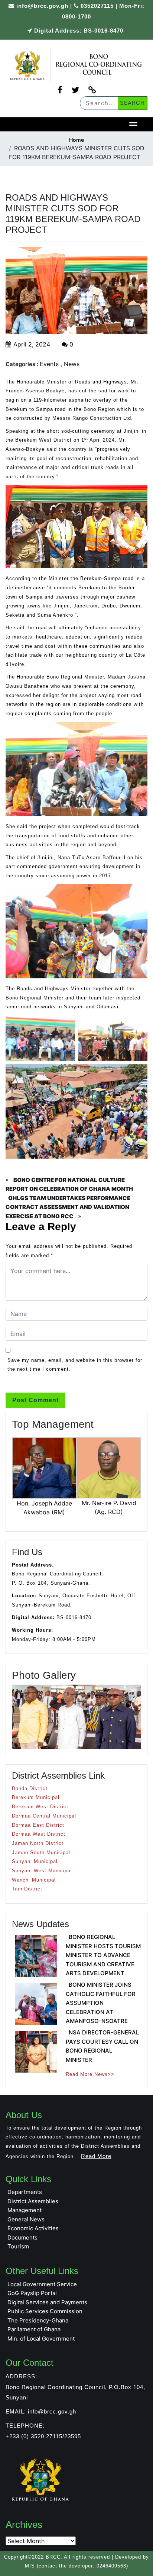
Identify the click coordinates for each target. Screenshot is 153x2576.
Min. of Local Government (41, 2339)
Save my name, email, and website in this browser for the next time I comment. (75, 1365)
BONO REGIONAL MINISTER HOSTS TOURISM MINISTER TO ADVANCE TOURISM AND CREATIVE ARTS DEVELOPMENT (103, 1955)
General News (26, 2219)
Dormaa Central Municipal (44, 1816)
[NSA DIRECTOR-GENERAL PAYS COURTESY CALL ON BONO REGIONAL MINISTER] (36, 2052)
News (72, 364)
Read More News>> (90, 2074)
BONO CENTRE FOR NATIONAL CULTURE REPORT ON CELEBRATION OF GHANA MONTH (69, 1185)
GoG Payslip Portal (32, 2293)
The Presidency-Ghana (38, 2320)
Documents (22, 2237)
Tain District (27, 1889)
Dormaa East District (38, 1825)
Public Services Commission (45, 2311)
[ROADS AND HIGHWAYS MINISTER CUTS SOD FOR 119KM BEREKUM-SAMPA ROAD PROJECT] (76, 65)
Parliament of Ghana (34, 2329)
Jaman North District (38, 1843)
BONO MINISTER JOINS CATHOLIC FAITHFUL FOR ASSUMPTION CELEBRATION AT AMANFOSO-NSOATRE (101, 2003)
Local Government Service (42, 2284)
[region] (76, 1717)
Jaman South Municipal (41, 1853)
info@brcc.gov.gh (42, 6)
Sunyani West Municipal (42, 1871)
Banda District (30, 1788)
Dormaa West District (39, 1834)
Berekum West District (40, 1807)
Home (76, 140)
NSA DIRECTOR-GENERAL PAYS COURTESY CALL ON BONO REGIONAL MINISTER (102, 2046)
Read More (96, 2156)
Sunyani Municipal (35, 1861)
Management (25, 2210)
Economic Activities (33, 2228)
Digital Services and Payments (47, 2302)
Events (49, 364)
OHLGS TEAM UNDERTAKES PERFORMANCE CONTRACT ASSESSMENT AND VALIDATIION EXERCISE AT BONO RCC (68, 1207)
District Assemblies (33, 2201)
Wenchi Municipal (34, 1880)
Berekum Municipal (36, 1797)
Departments (25, 2192)
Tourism (18, 2246)
